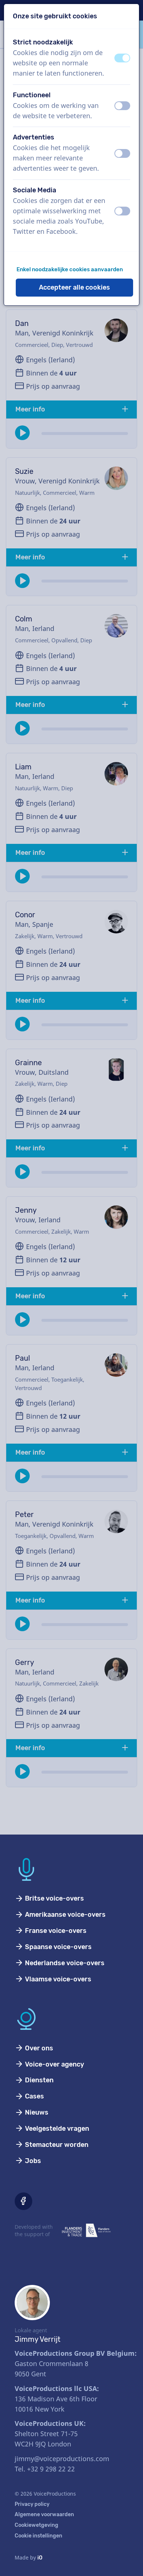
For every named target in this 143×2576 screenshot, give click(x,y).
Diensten (38, 2080)
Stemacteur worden (56, 2145)
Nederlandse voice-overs (64, 1963)
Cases (34, 2096)
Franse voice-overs (55, 1931)
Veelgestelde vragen (56, 2129)
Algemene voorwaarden (44, 2515)
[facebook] (23, 2201)
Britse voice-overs (54, 1898)
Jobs (32, 2161)
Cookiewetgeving (36, 2525)
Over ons (38, 2048)
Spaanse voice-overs (58, 1947)
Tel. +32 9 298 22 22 (45, 2469)
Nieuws (36, 2112)
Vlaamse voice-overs (57, 1979)
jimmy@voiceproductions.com (62, 2459)
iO (40, 2558)
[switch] (122, 58)
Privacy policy (32, 2504)
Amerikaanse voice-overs (65, 1915)
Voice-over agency (54, 2064)
